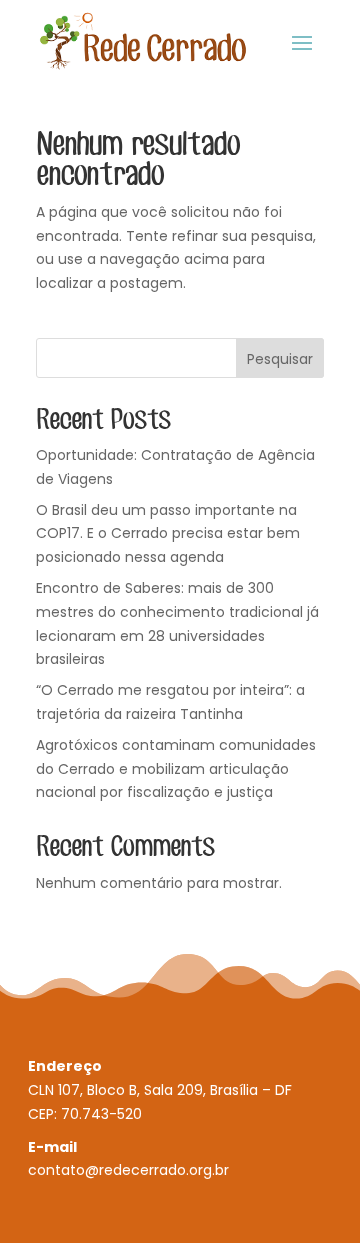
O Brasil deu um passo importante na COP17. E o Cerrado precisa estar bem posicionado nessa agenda (168, 534)
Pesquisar (280, 359)
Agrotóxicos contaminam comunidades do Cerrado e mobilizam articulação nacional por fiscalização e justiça (176, 769)
